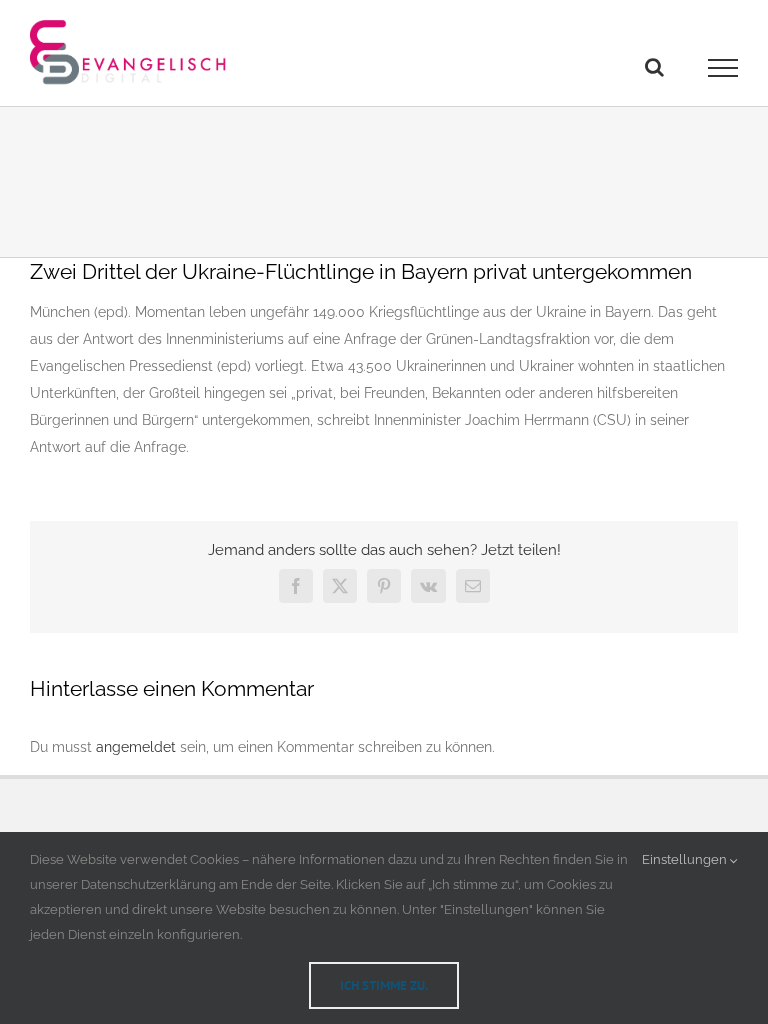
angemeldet (136, 747)
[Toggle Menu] (723, 68)
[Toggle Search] (654, 67)
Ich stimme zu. (384, 985)
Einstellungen (686, 859)
